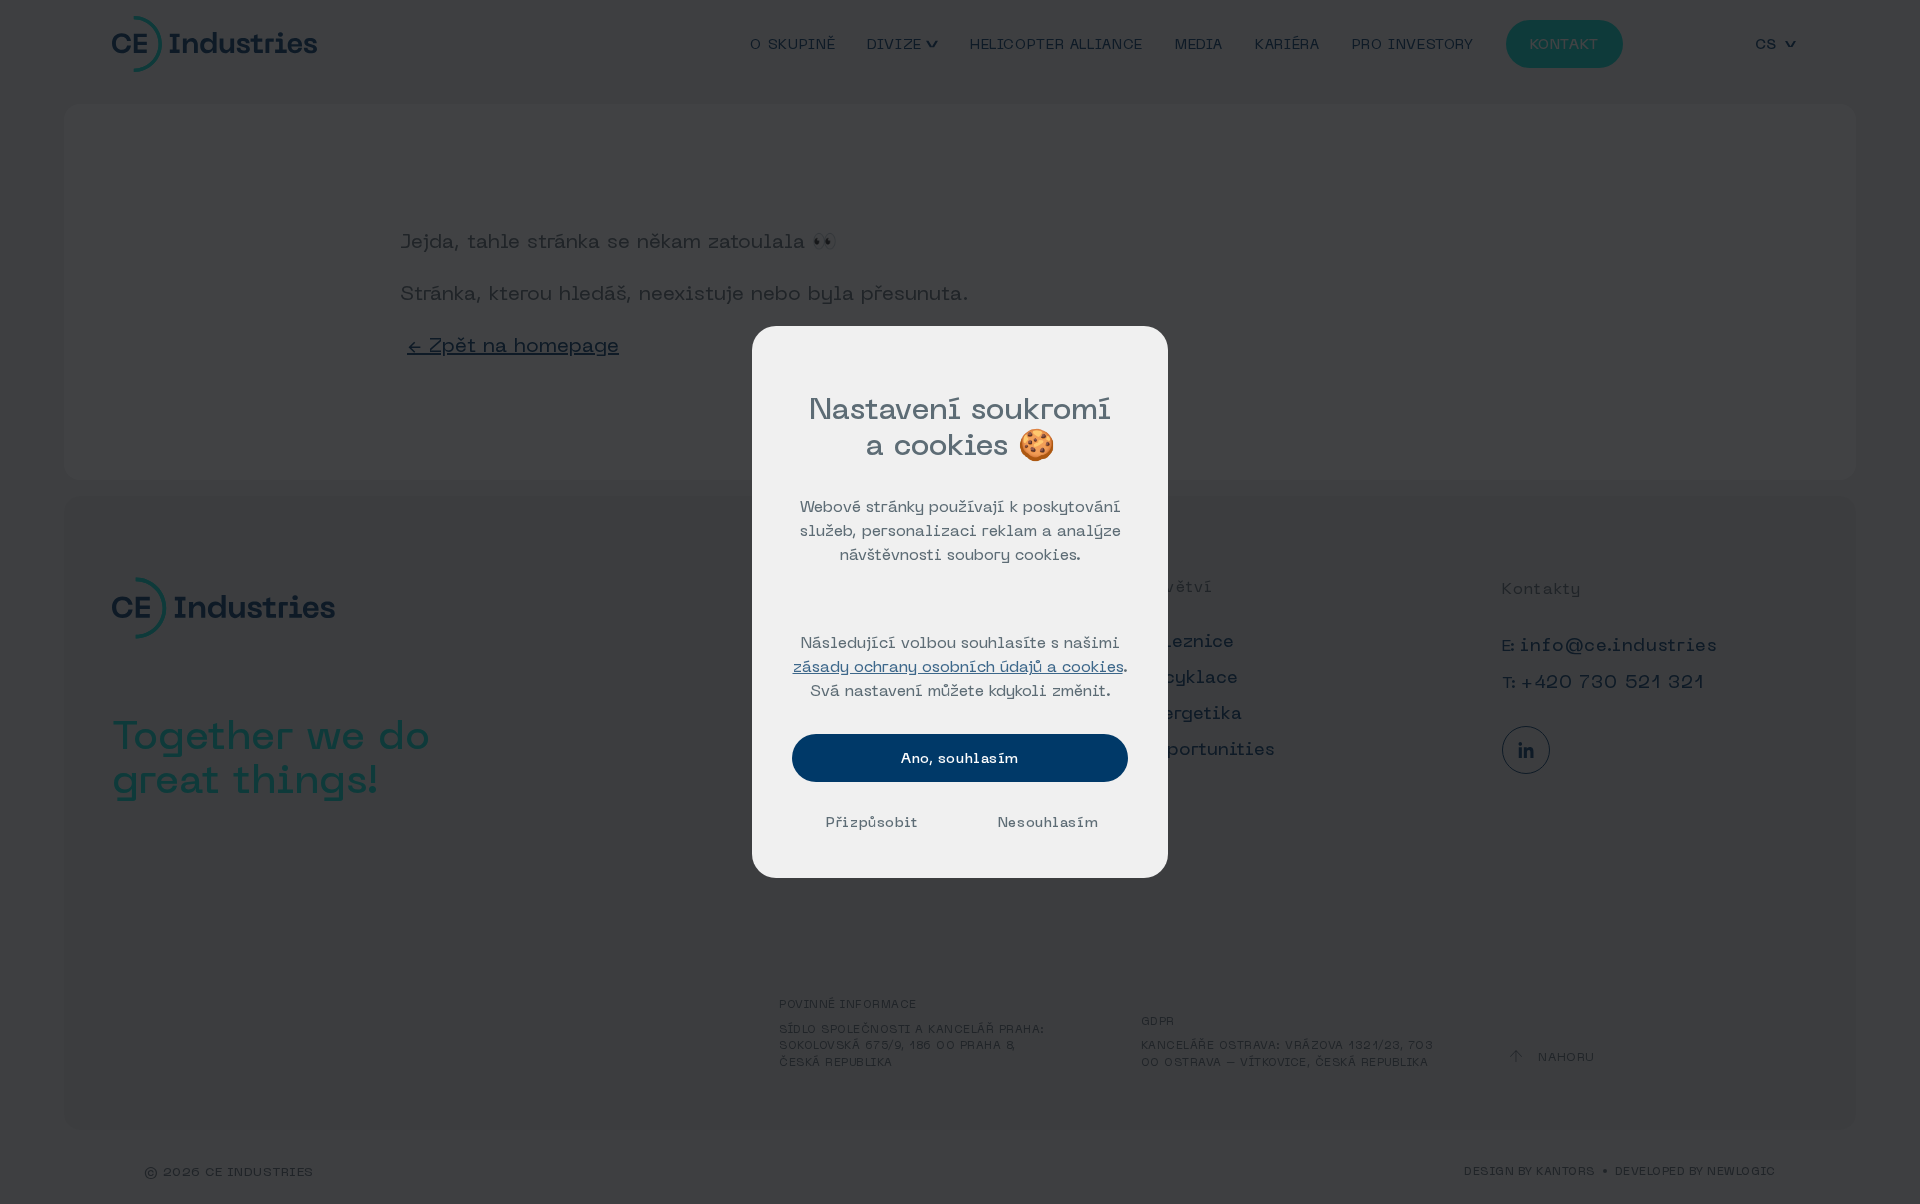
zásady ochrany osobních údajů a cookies (958, 666)
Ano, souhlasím (960, 758)
